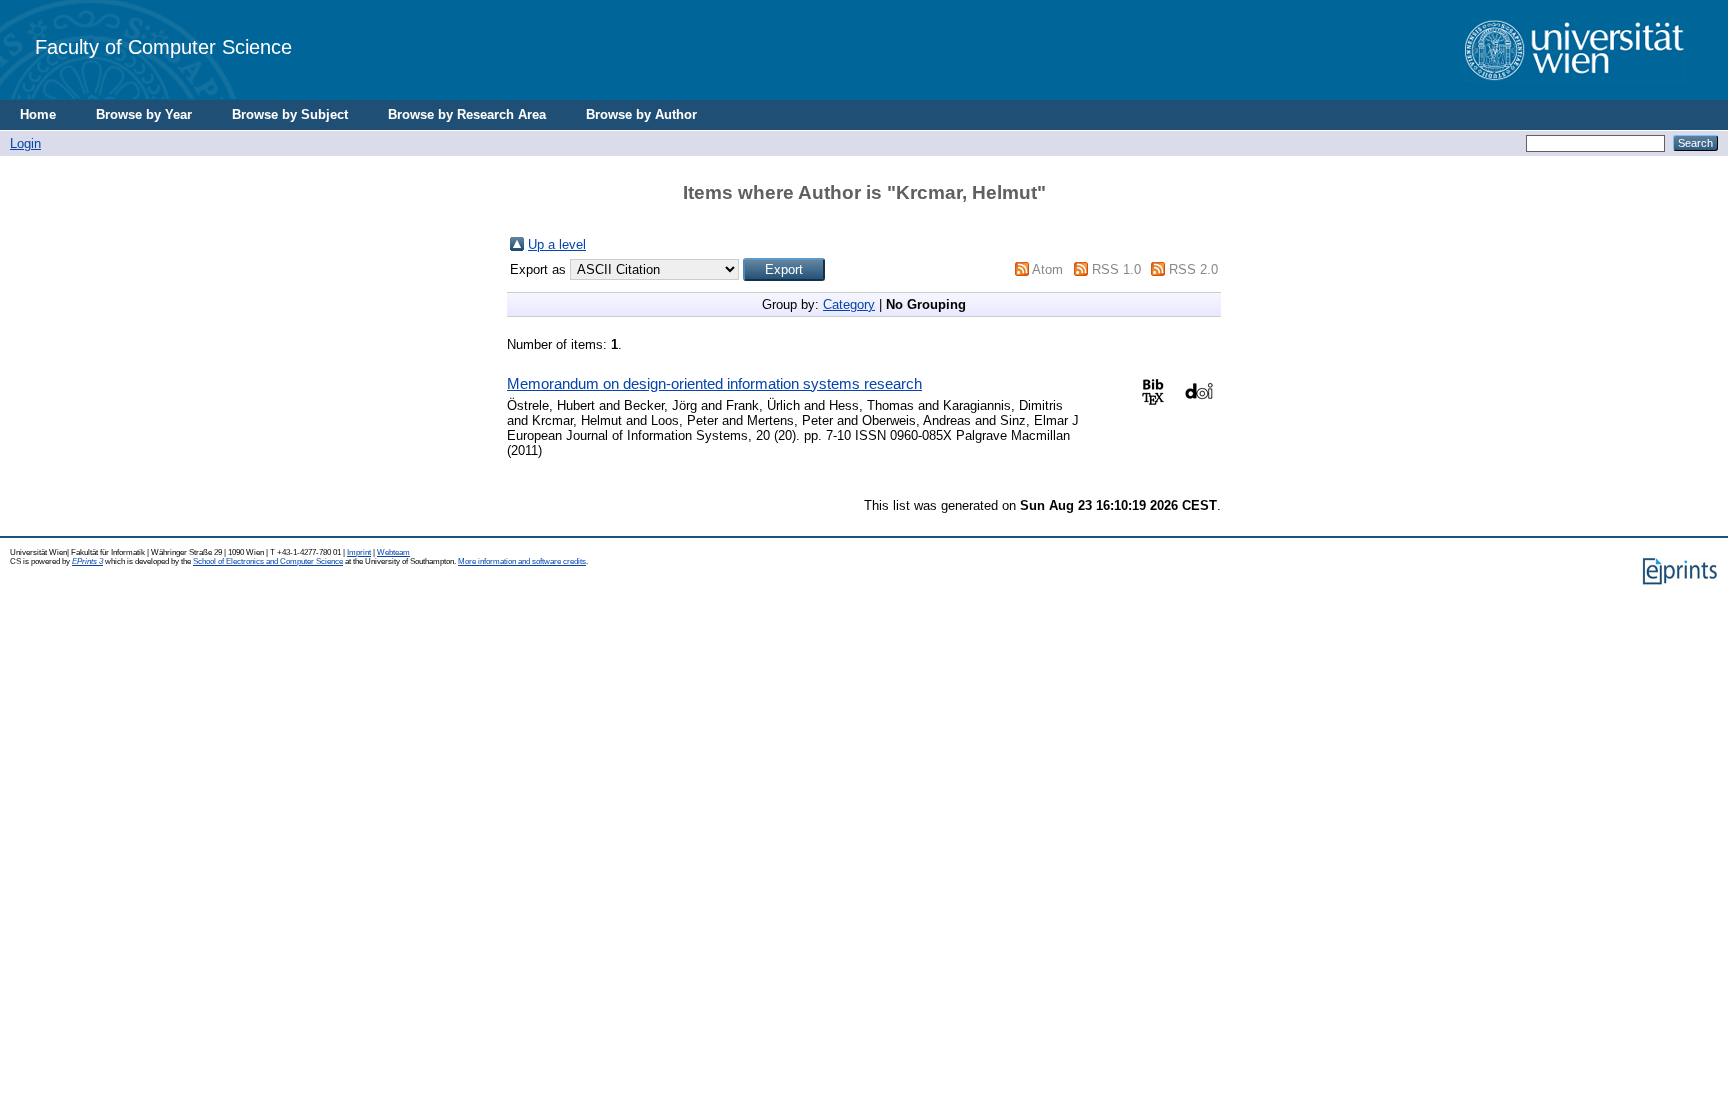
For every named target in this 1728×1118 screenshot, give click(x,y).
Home (38, 114)
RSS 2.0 (1193, 269)
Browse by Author (641, 114)
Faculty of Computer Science (163, 46)
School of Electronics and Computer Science (268, 561)
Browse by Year (144, 114)
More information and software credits (522, 561)
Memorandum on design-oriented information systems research (714, 383)
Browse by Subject (290, 114)
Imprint (359, 552)
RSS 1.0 (1116, 269)
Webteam (393, 552)
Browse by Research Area (467, 114)
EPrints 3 (87, 561)
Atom (1047, 269)
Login (25, 143)
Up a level (557, 244)
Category (849, 304)
